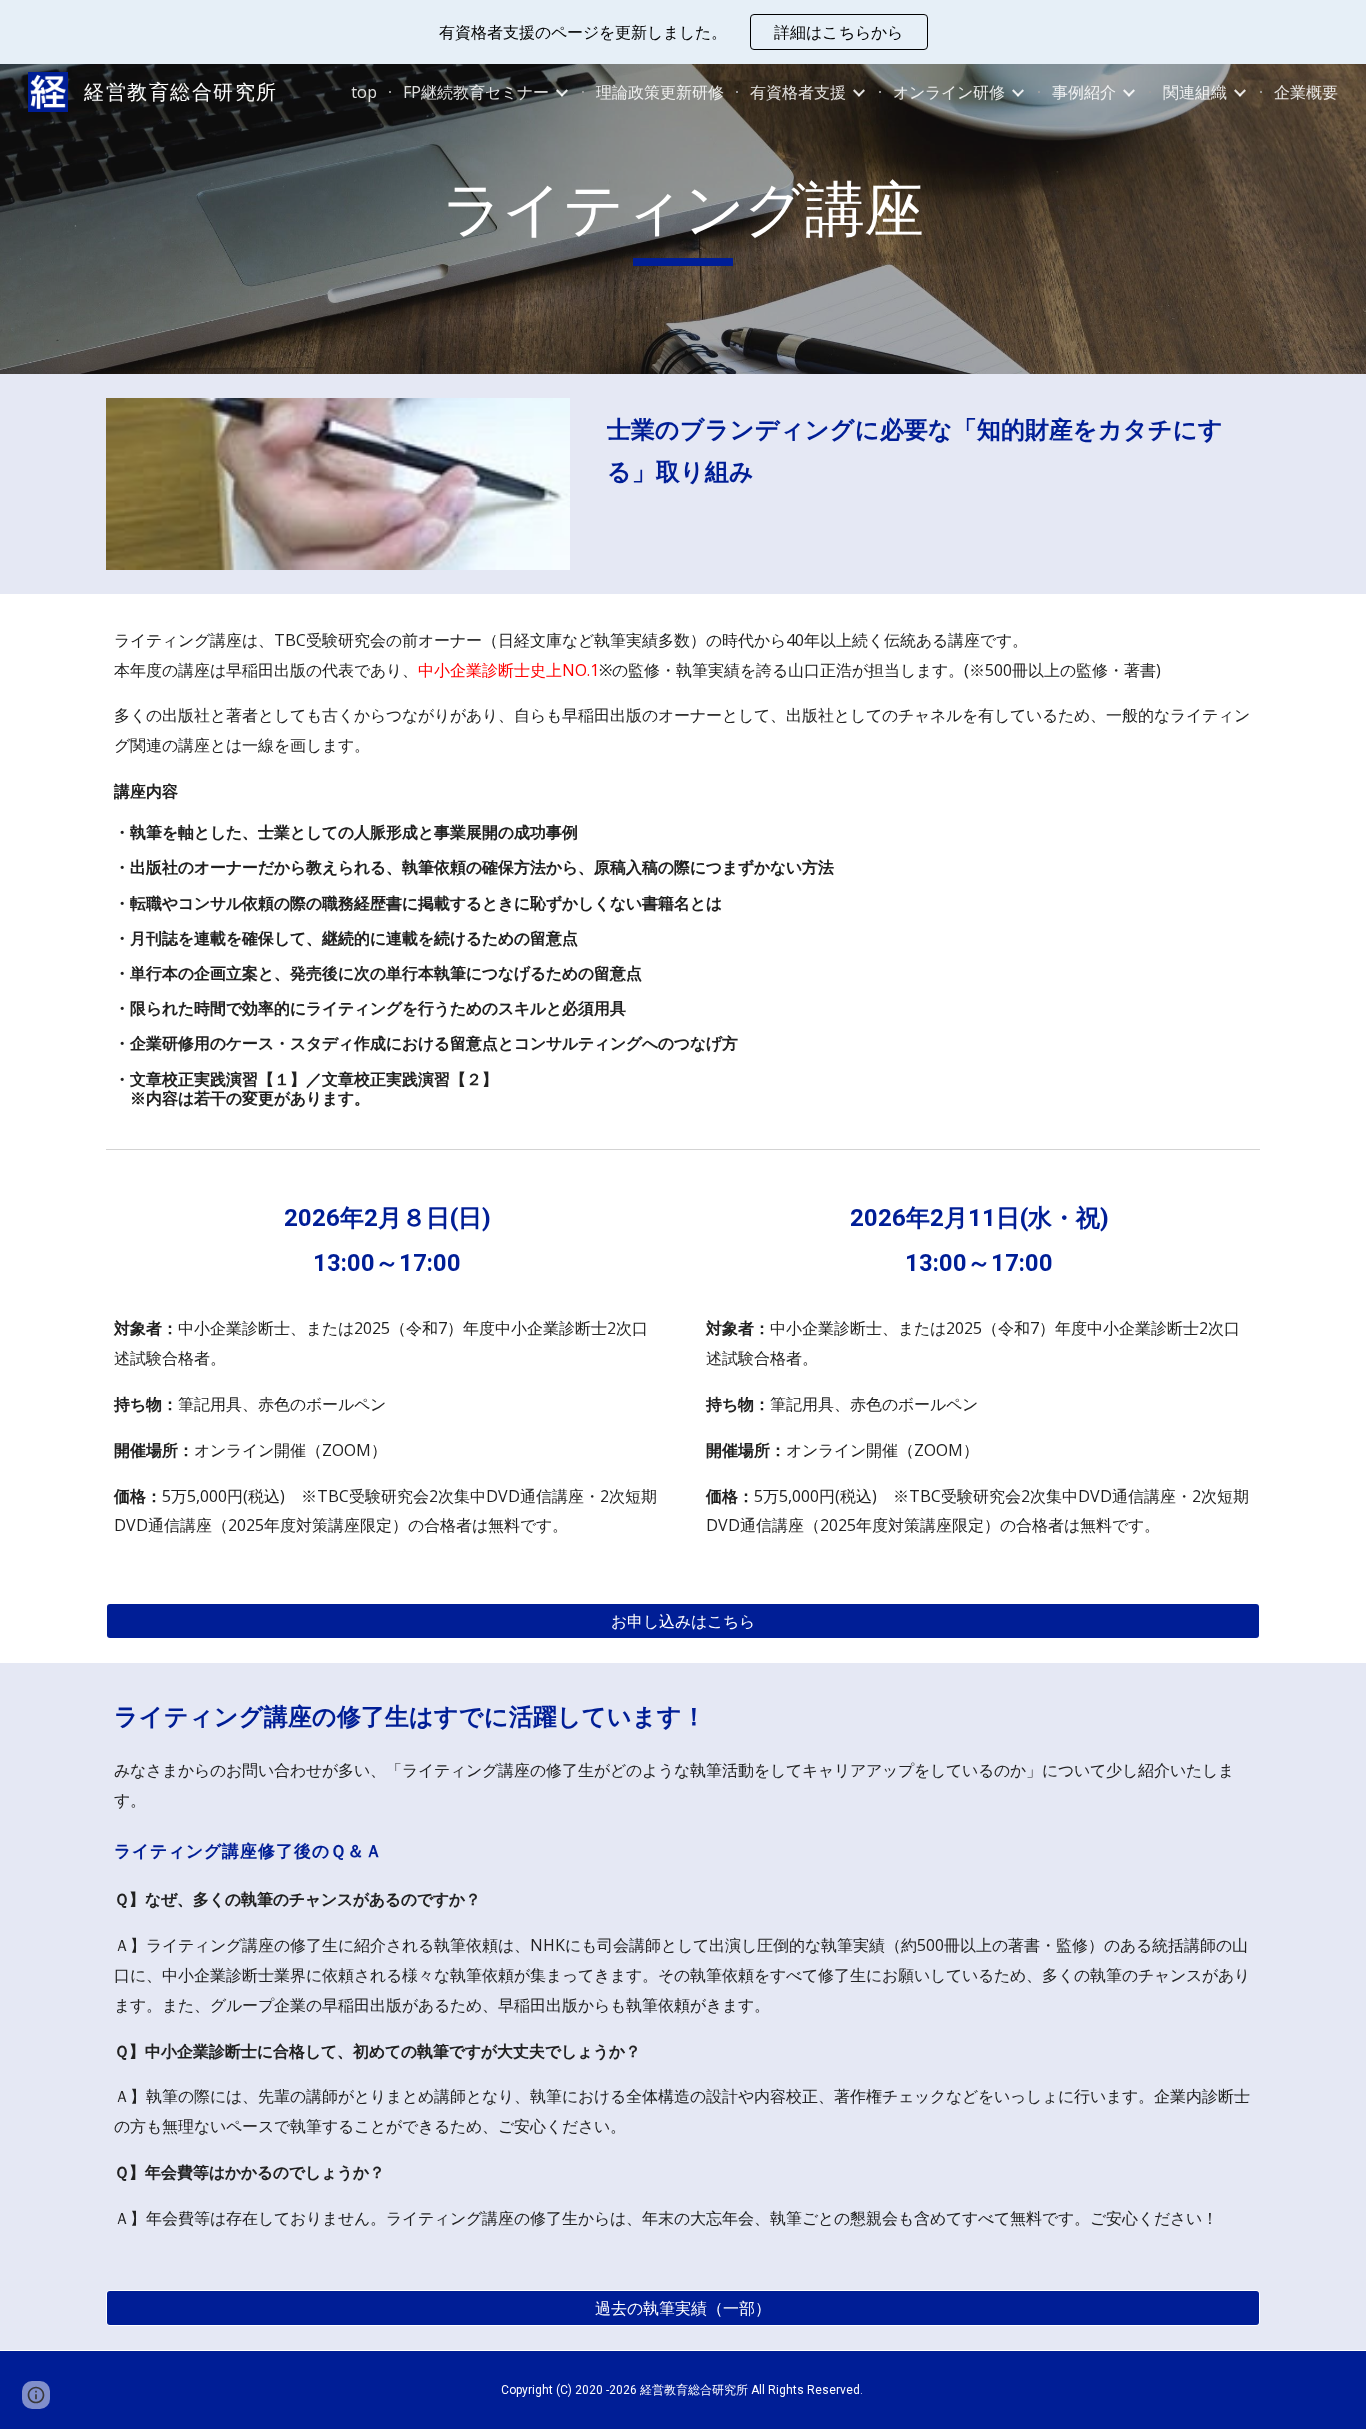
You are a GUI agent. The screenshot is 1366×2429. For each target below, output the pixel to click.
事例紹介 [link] (1084, 92)
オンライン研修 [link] (949, 92)
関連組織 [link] (1195, 92)
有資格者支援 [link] (798, 92)
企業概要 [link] (1306, 92)
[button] (36, 2395)
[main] (683, 219)
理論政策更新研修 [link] (660, 92)
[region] (683, 32)
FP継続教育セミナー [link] (476, 92)
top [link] (364, 92)
